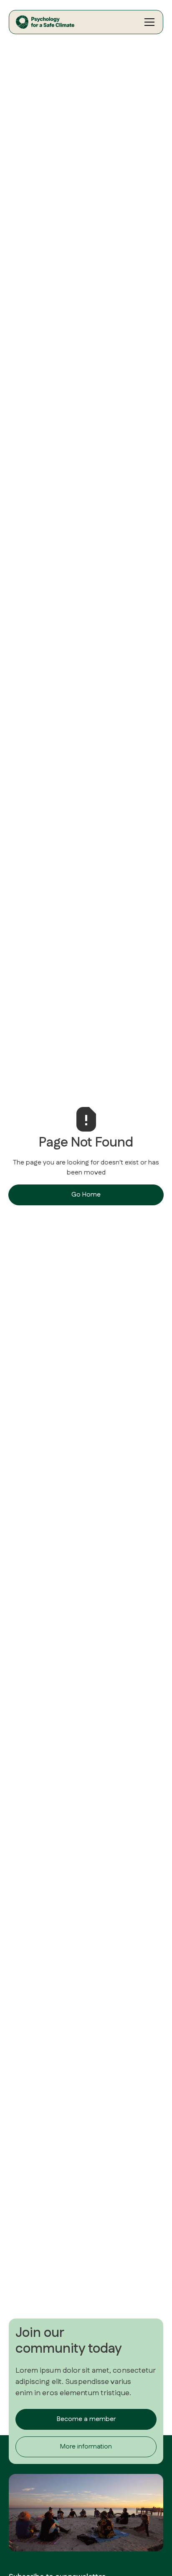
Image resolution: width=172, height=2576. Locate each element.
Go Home (86, 1195)
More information (86, 2447)
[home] (66, 22)
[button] (148, 22)
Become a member (86, 2419)
